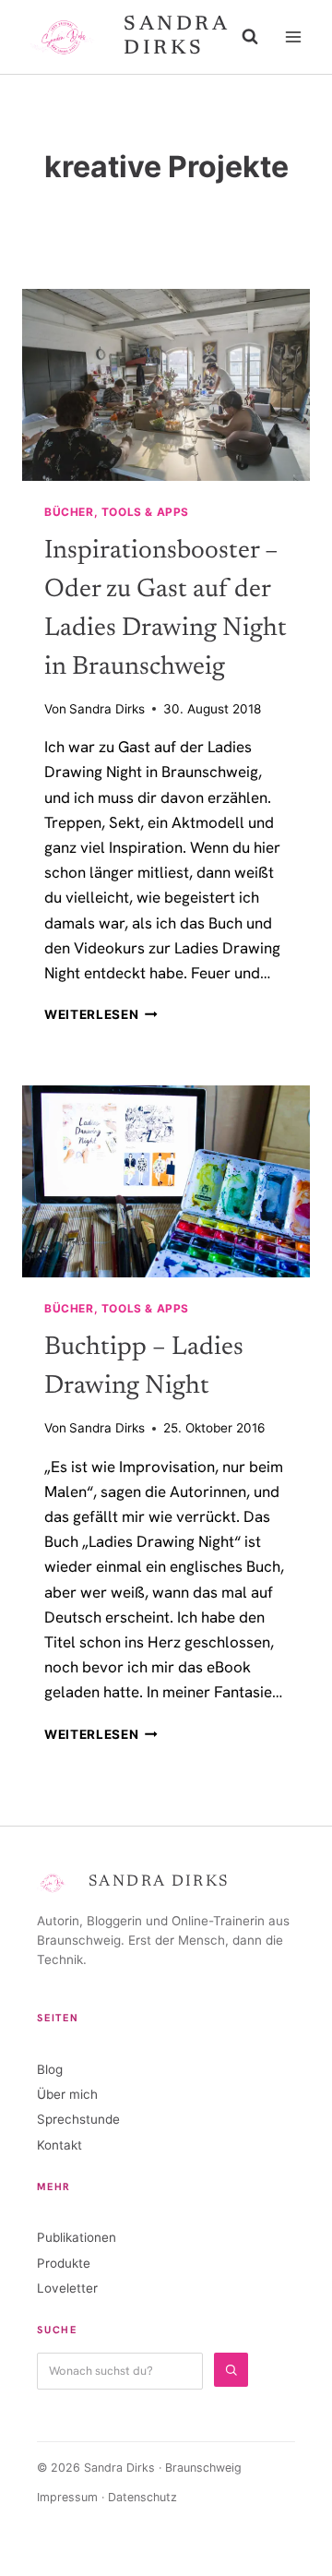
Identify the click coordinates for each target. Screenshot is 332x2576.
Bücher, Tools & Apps (117, 512)
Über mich (67, 2094)
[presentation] (166, 385)
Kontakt (59, 2145)
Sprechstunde (78, 2119)
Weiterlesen (101, 1014)
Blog (50, 2069)
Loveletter (67, 2288)
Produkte (64, 2263)
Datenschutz (142, 2497)
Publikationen (77, 2237)
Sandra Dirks (107, 709)
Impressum (67, 2497)
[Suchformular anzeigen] (250, 37)
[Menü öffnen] (293, 36)
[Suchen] (231, 2370)
